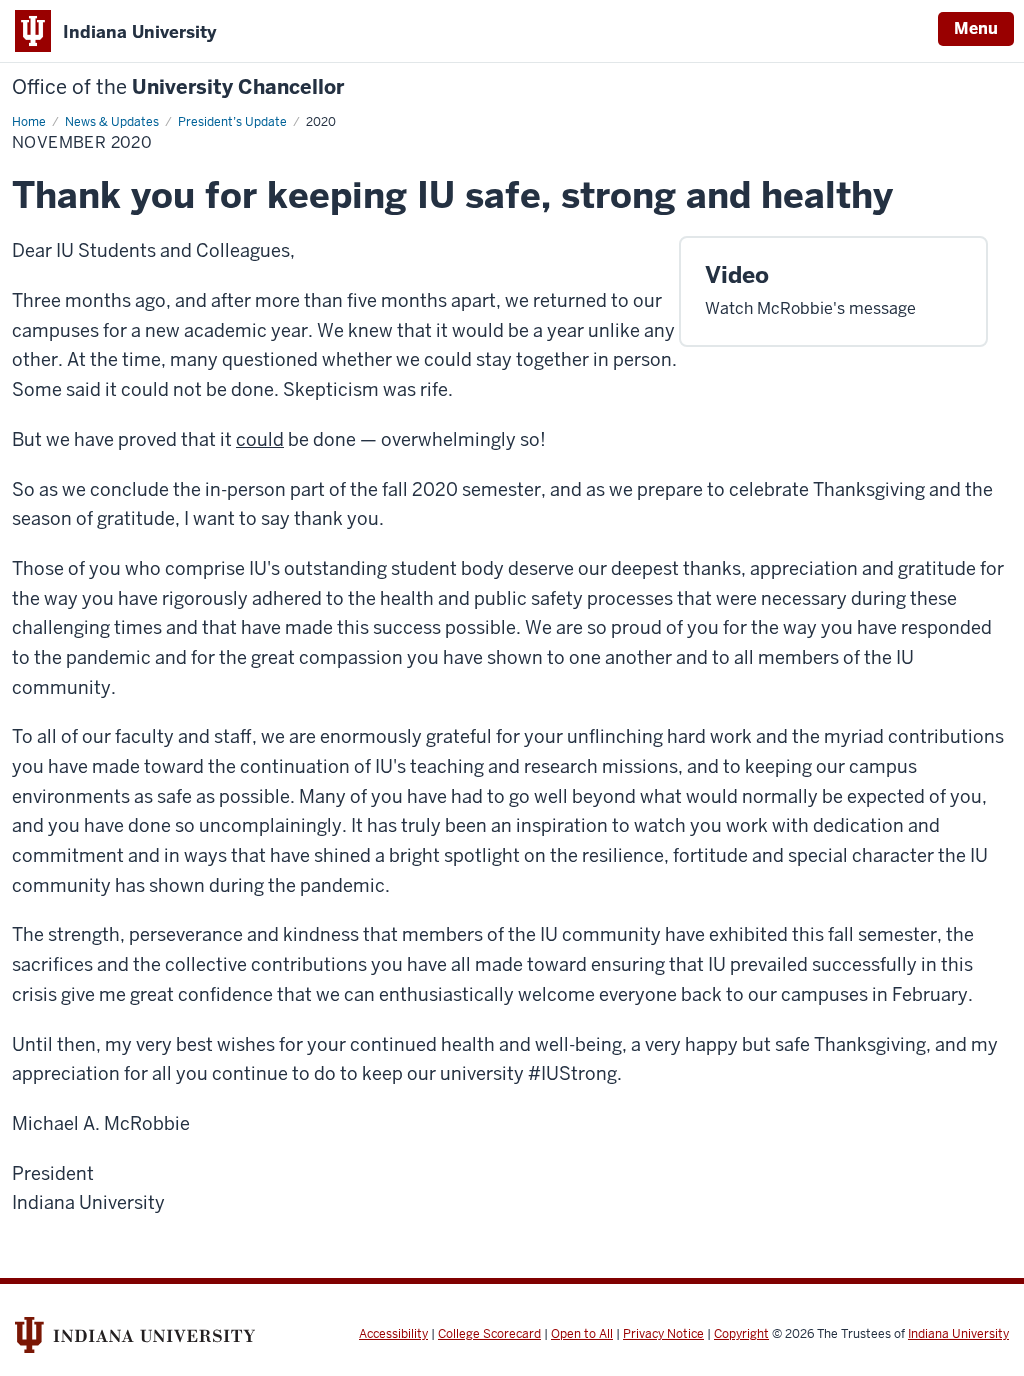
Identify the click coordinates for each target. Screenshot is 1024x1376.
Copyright (741, 1334)
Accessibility (393, 1334)
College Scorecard (489, 1334)
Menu (976, 28)
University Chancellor (178, 87)
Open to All (582, 1334)
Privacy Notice (663, 1334)
